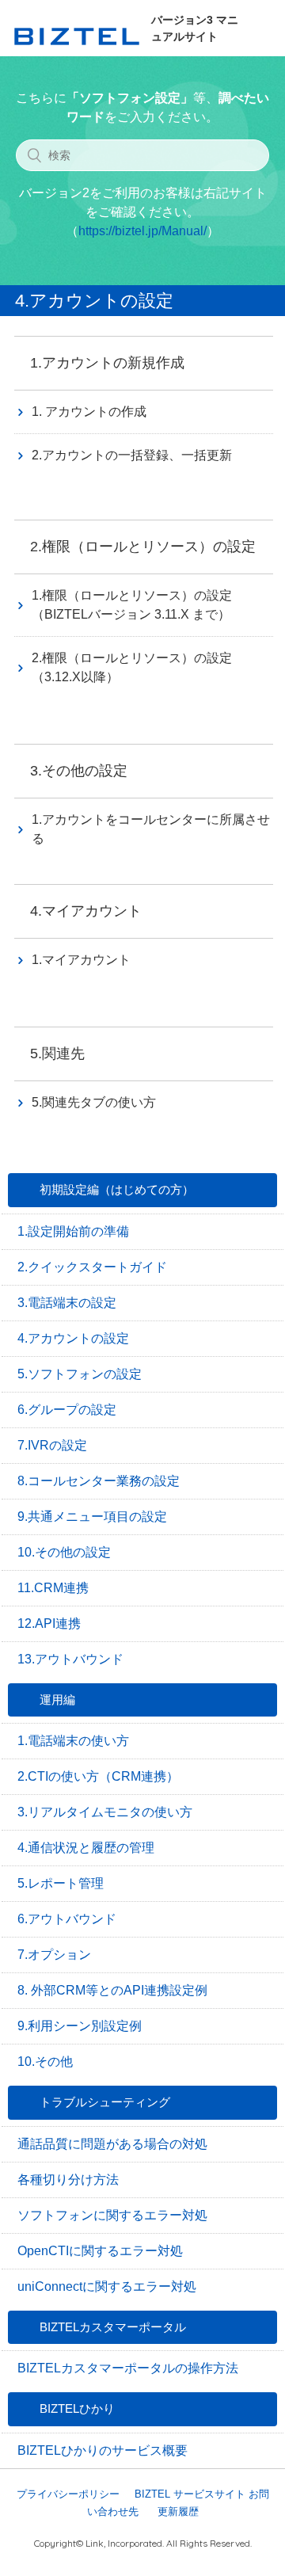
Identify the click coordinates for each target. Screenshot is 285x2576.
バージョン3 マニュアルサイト (195, 28)
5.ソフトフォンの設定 (80, 1374)
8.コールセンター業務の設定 (99, 1481)
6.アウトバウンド (67, 1919)
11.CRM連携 (53, 1588)
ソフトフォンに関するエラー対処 (112, 2215)
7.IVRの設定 (52, 1445)
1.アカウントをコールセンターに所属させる (151, 829)
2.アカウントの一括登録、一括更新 (132, 455)
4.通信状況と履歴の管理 (86, 1848)
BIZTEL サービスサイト (190, 2494)
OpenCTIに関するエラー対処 (100, 2251)
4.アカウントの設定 (73, 1338)
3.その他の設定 (79, 771)
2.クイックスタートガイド (92, 1267)
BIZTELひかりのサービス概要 (103, 2450)
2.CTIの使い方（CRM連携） (98, 1776)
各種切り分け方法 (68, 2180)
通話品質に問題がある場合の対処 (112, 2144)
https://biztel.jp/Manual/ (142, 231)
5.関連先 (57, 1054)
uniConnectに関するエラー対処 (107, 2286)
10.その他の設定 (64, 1552)
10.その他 (45, 2062)
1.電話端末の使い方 (73, 1741)
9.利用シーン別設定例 (80, 2026)
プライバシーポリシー (68, 2494)
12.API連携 (49, 1623)
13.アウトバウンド (70, 1659)
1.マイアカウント (81, 960)
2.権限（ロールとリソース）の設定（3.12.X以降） (132, 667)
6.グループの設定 (67, 1410)
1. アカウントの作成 (89, 412)
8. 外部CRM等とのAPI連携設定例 (112, 1990)
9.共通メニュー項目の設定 (92, 1517)
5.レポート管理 (61, 1883)
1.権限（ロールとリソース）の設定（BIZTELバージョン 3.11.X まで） (132, 605)
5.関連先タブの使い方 (94, 1102)
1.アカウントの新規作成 (107, 363)
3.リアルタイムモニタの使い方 (105, 1812)
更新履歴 (178, 2511)
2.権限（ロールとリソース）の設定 (143, 547)
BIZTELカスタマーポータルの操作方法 (128, 2368)
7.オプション (54, 1955)
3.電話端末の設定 (67, 1303)
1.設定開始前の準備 (73, 1231)
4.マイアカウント (86, 911)
